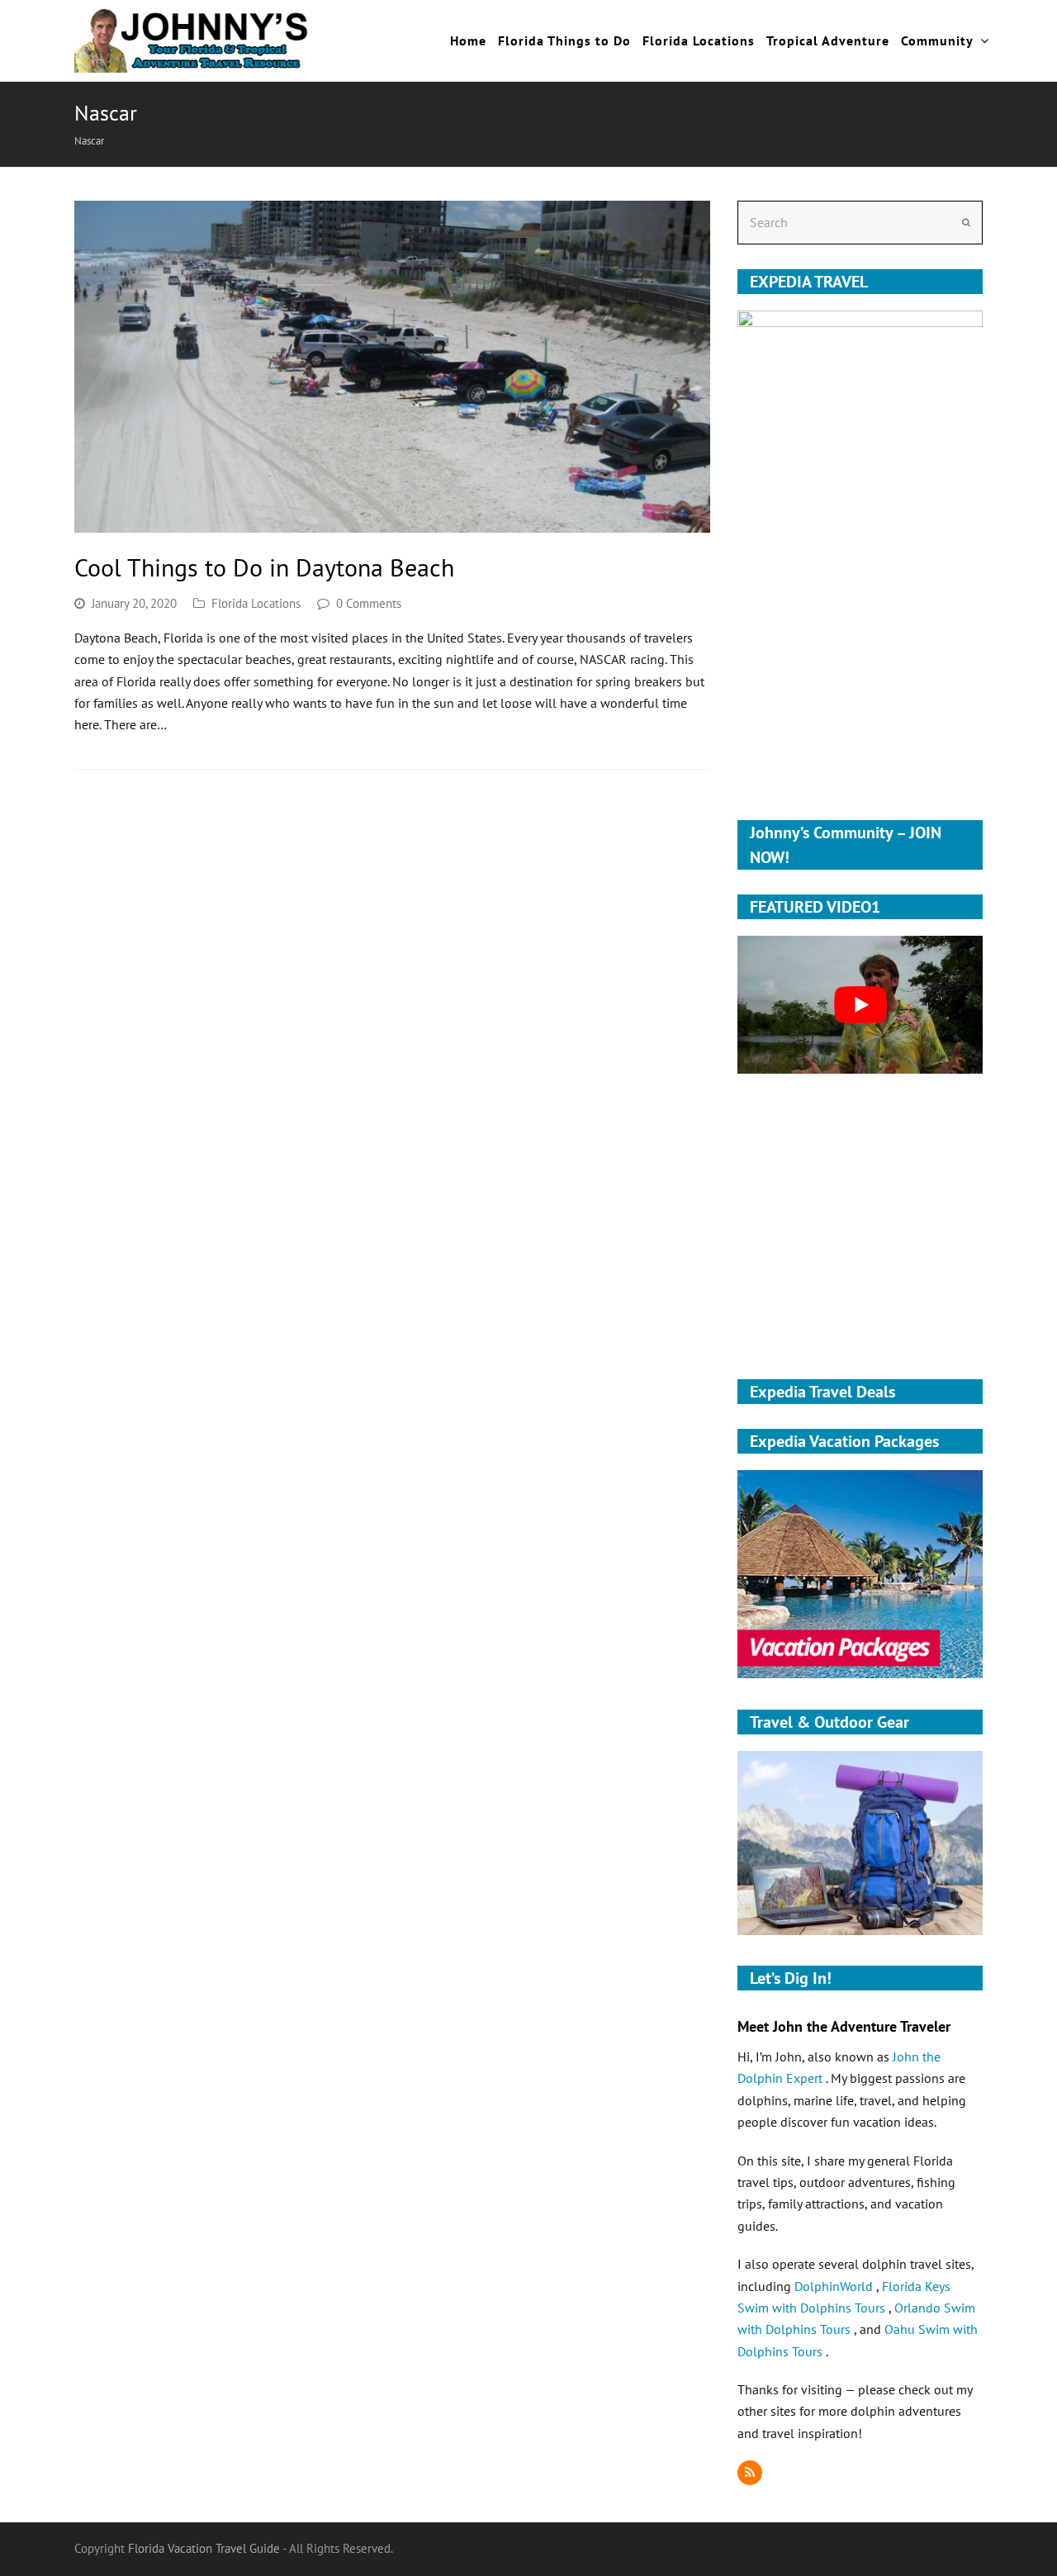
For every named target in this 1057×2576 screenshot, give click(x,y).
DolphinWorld (835, 2286)
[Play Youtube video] (860, 1005)
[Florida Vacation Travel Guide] (192, 39)
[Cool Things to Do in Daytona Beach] (392, 367)
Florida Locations (256, 603)
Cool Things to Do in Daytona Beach (264, 567)
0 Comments (369, 603)
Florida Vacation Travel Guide (204, 2548)
